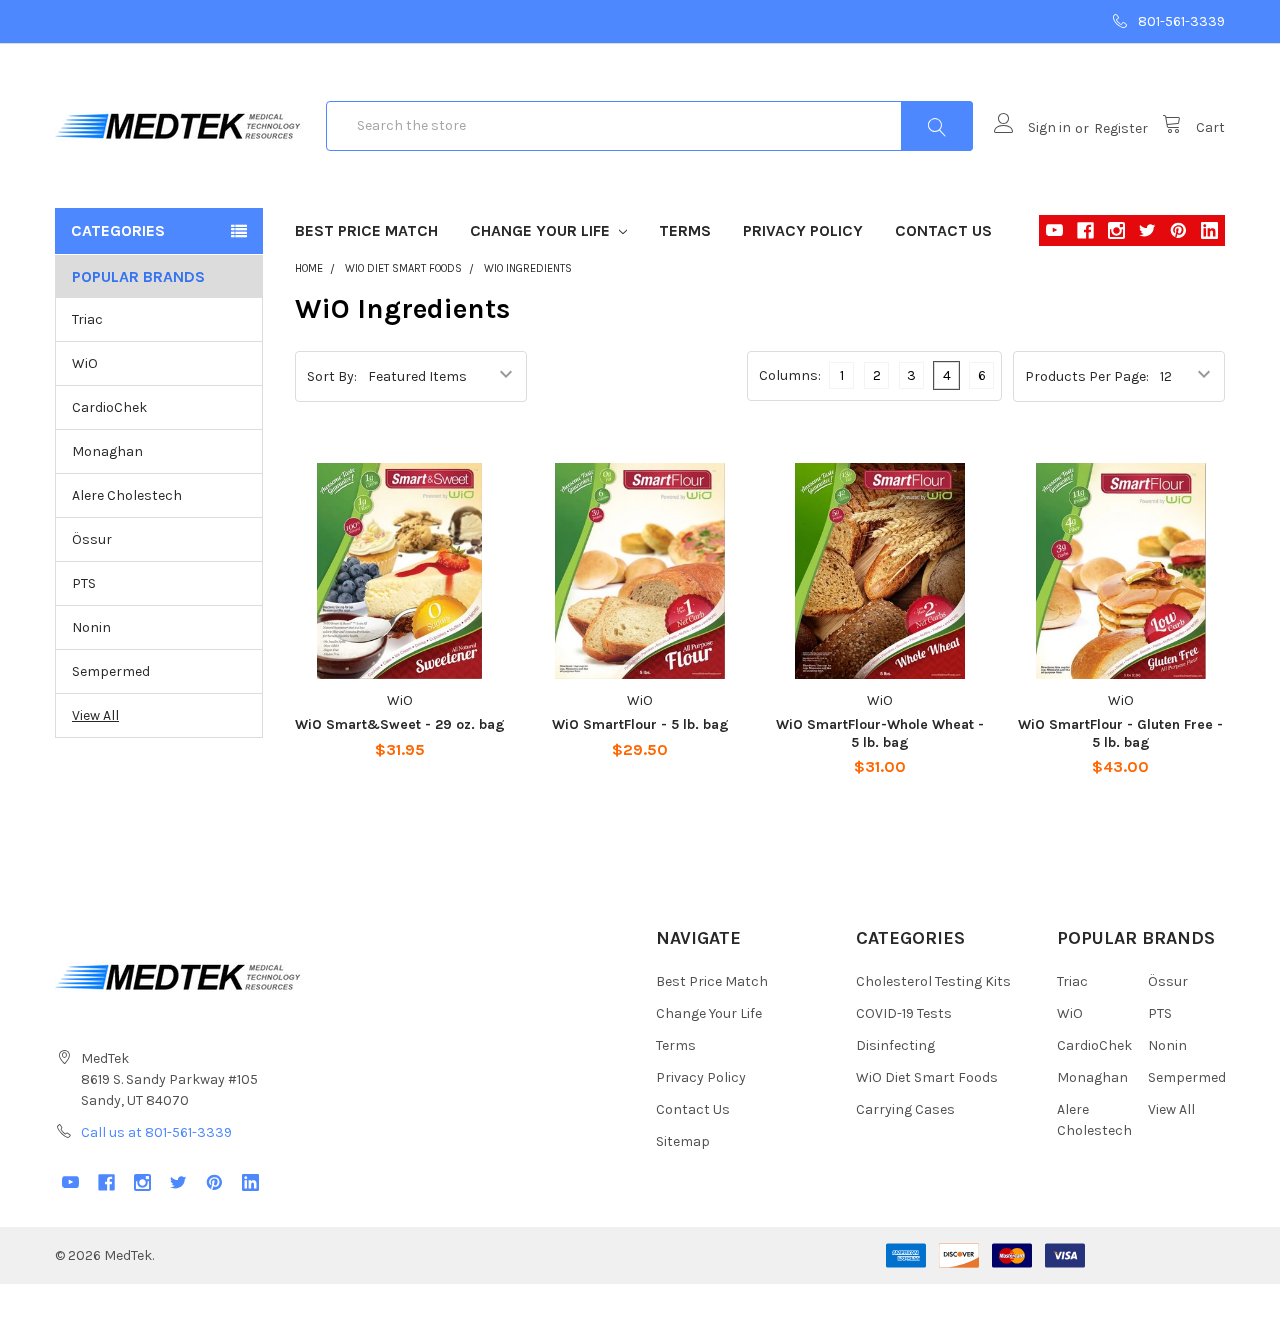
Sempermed (111, 671)
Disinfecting (895, 1045)
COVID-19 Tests (904, 1013)
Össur (92, 539)
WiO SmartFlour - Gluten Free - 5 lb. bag (1120, 733)
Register (1121, 128)
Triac (87, 319)
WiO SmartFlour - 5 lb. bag (640, 724)
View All (95, 715)
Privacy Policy (803, 230)
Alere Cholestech (127, 495)
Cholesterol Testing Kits (933, 981)
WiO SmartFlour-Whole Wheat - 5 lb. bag (880, 733)
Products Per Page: (1087, 376)
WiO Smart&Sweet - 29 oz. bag (400, 724)
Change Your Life (542, 230)
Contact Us (943, 230)
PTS (84, 583)
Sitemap (683, 1141)
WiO (85, 363)
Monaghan (107, 451)
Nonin (91, 627)
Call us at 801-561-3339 (156, 1132)
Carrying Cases (905, 1109)
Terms (685, 230)
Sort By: (332, 376)
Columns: (790, 375)
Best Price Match (366, 230)
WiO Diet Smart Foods (927, 1077)
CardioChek (109, 407)
